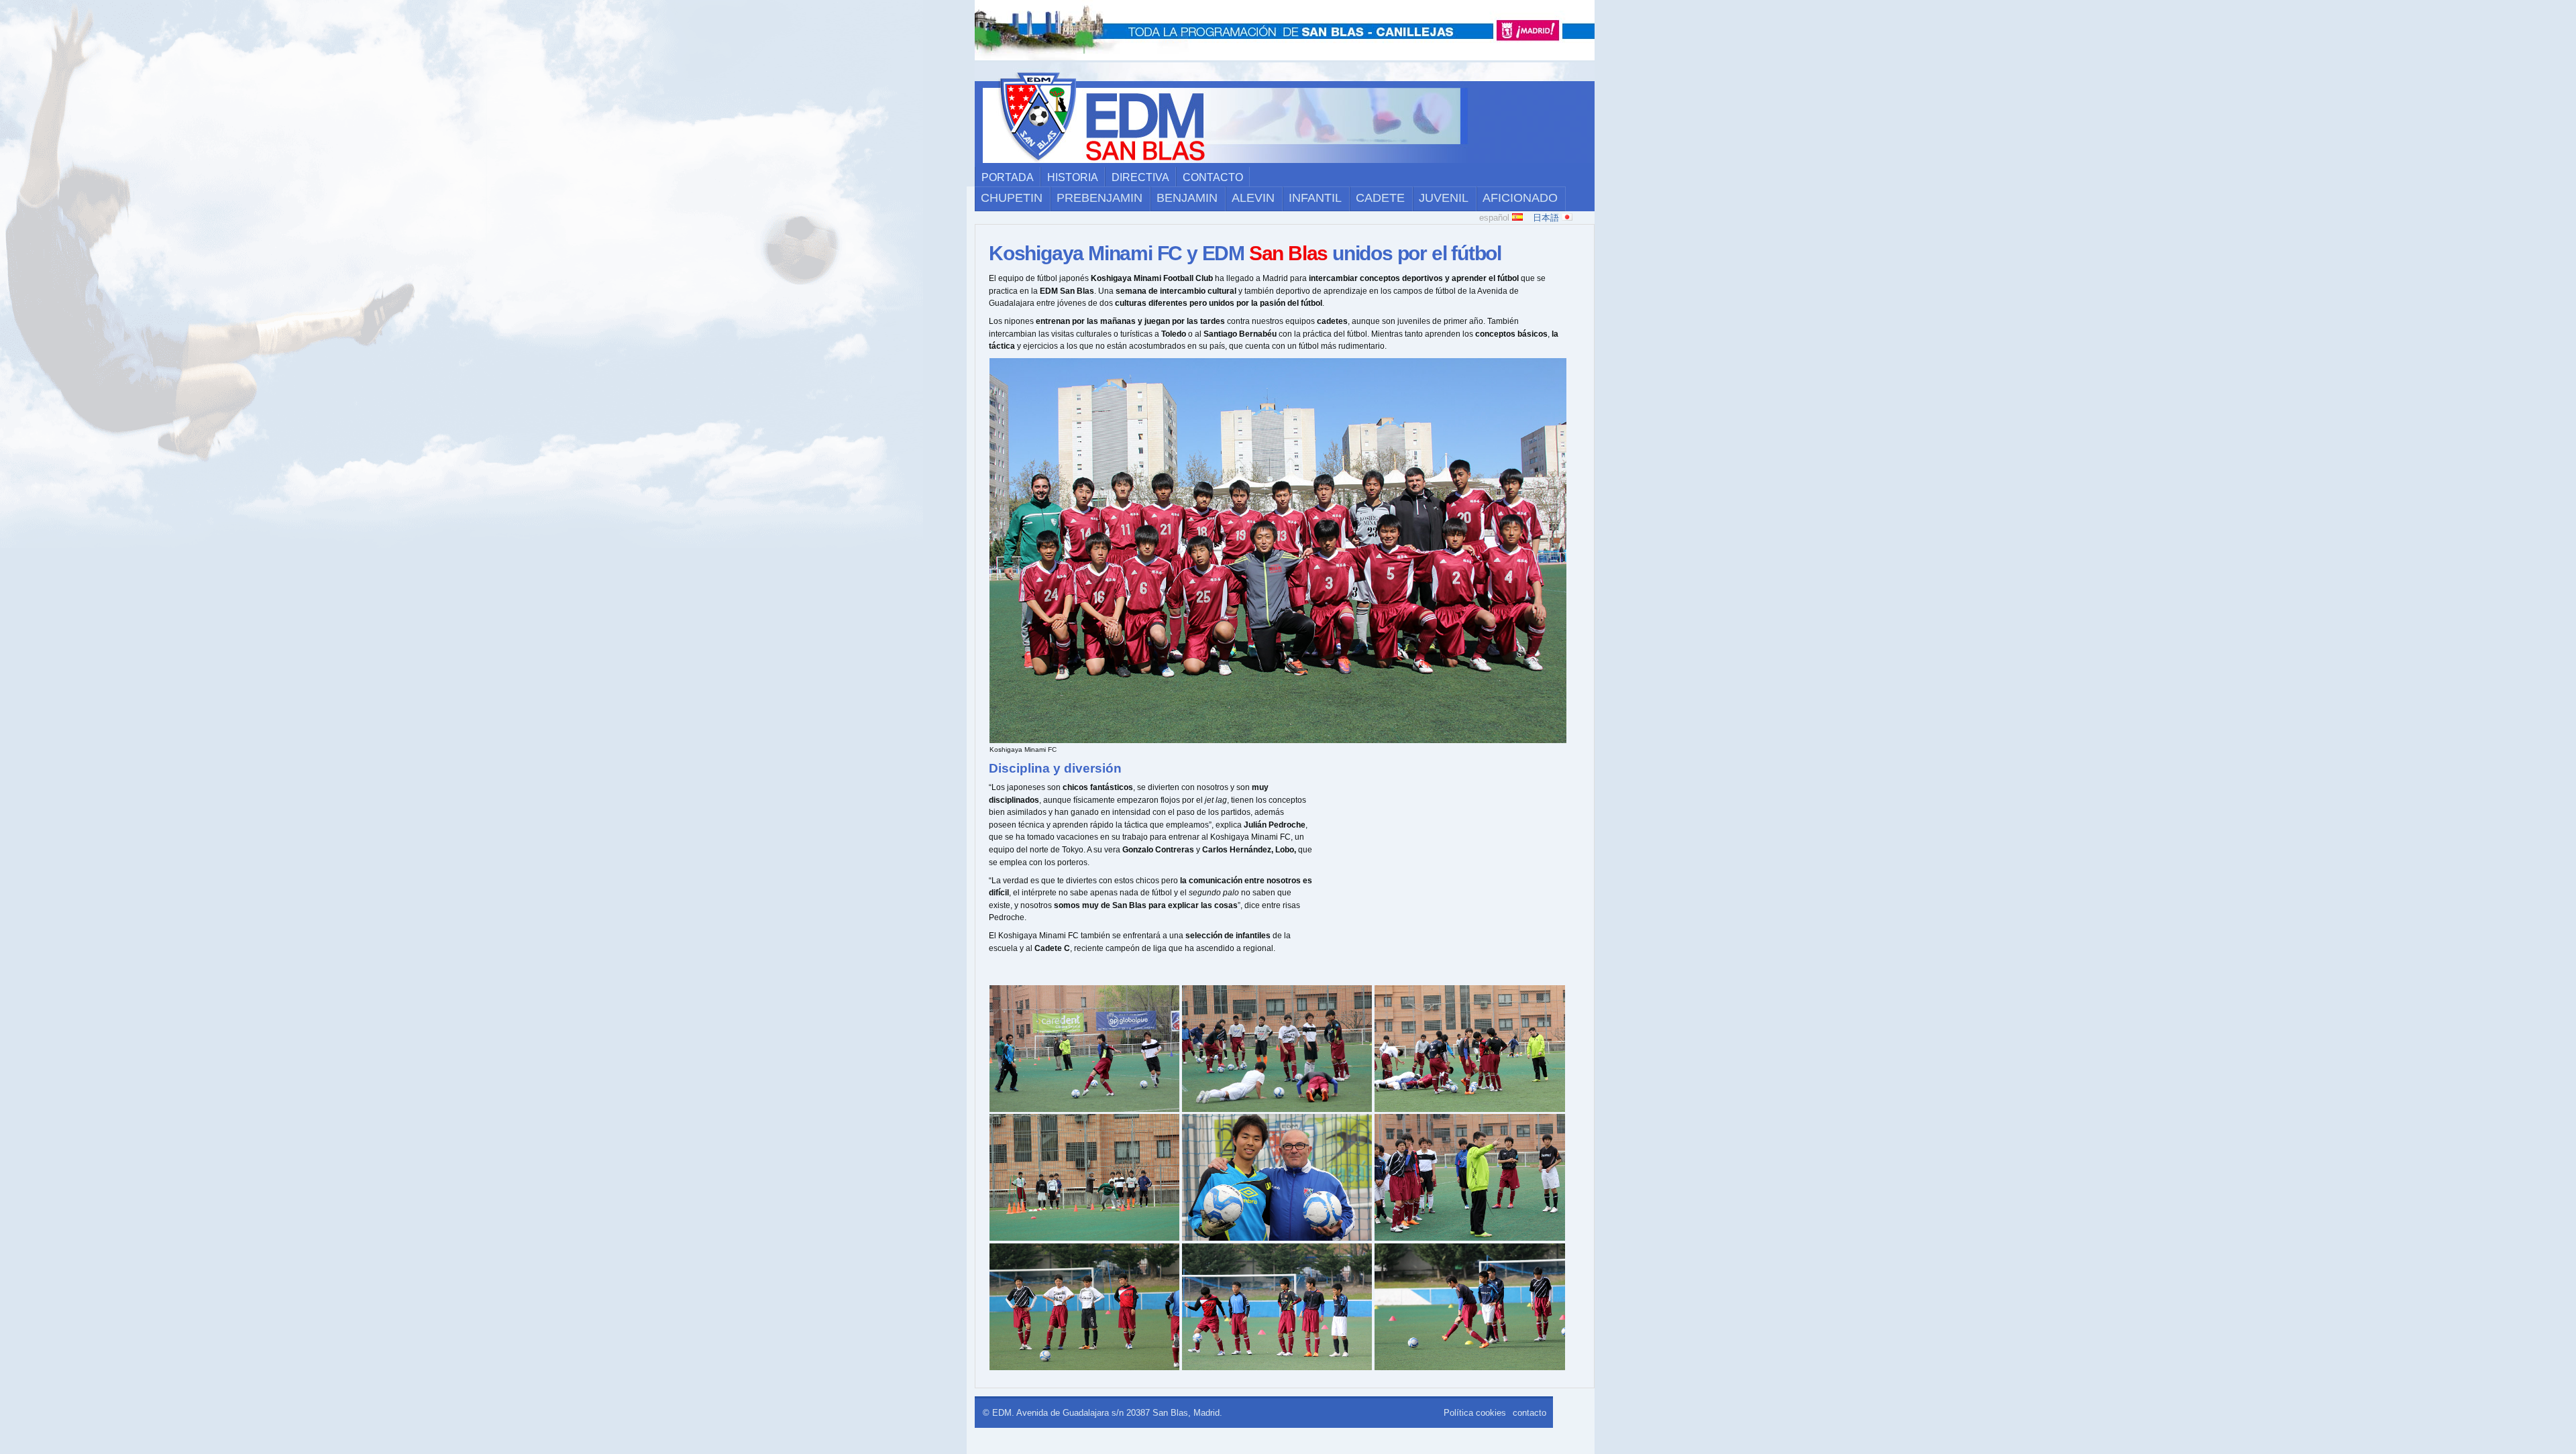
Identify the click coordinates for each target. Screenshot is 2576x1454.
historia (1073, 177)
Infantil (1315, 198)
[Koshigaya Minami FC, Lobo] (1277, 1238)
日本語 (1547, 218)
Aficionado (1520, 198)
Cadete (1380, 198)
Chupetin (1012, 198)
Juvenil (1444, 198)
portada (1008, 177)
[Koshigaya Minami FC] (1278, 741)
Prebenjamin (1099, 198)
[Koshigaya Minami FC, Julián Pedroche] (1470, 1110)
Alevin (1253, 198)
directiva (1140, 177)
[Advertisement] (1452, 875)
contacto (1213, 177)
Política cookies (1475, 1413)
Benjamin (1187, 198)
